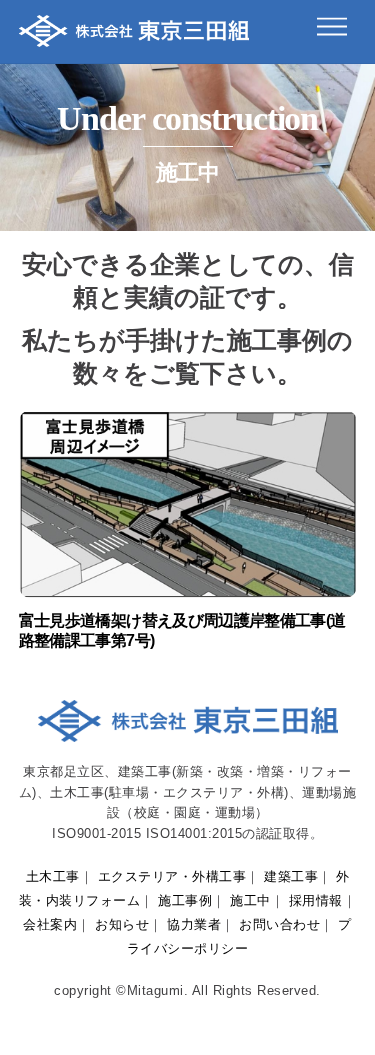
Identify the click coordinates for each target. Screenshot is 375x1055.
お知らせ (122, 924)
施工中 (250, 900)
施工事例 (185, 900)
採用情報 (316, 900)
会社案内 (50, 924)
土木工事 (53, 876)
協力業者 (194, 924)
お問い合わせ (279, 924)
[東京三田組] (134, 38)
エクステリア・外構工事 (172, 876)
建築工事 (291, 876)
